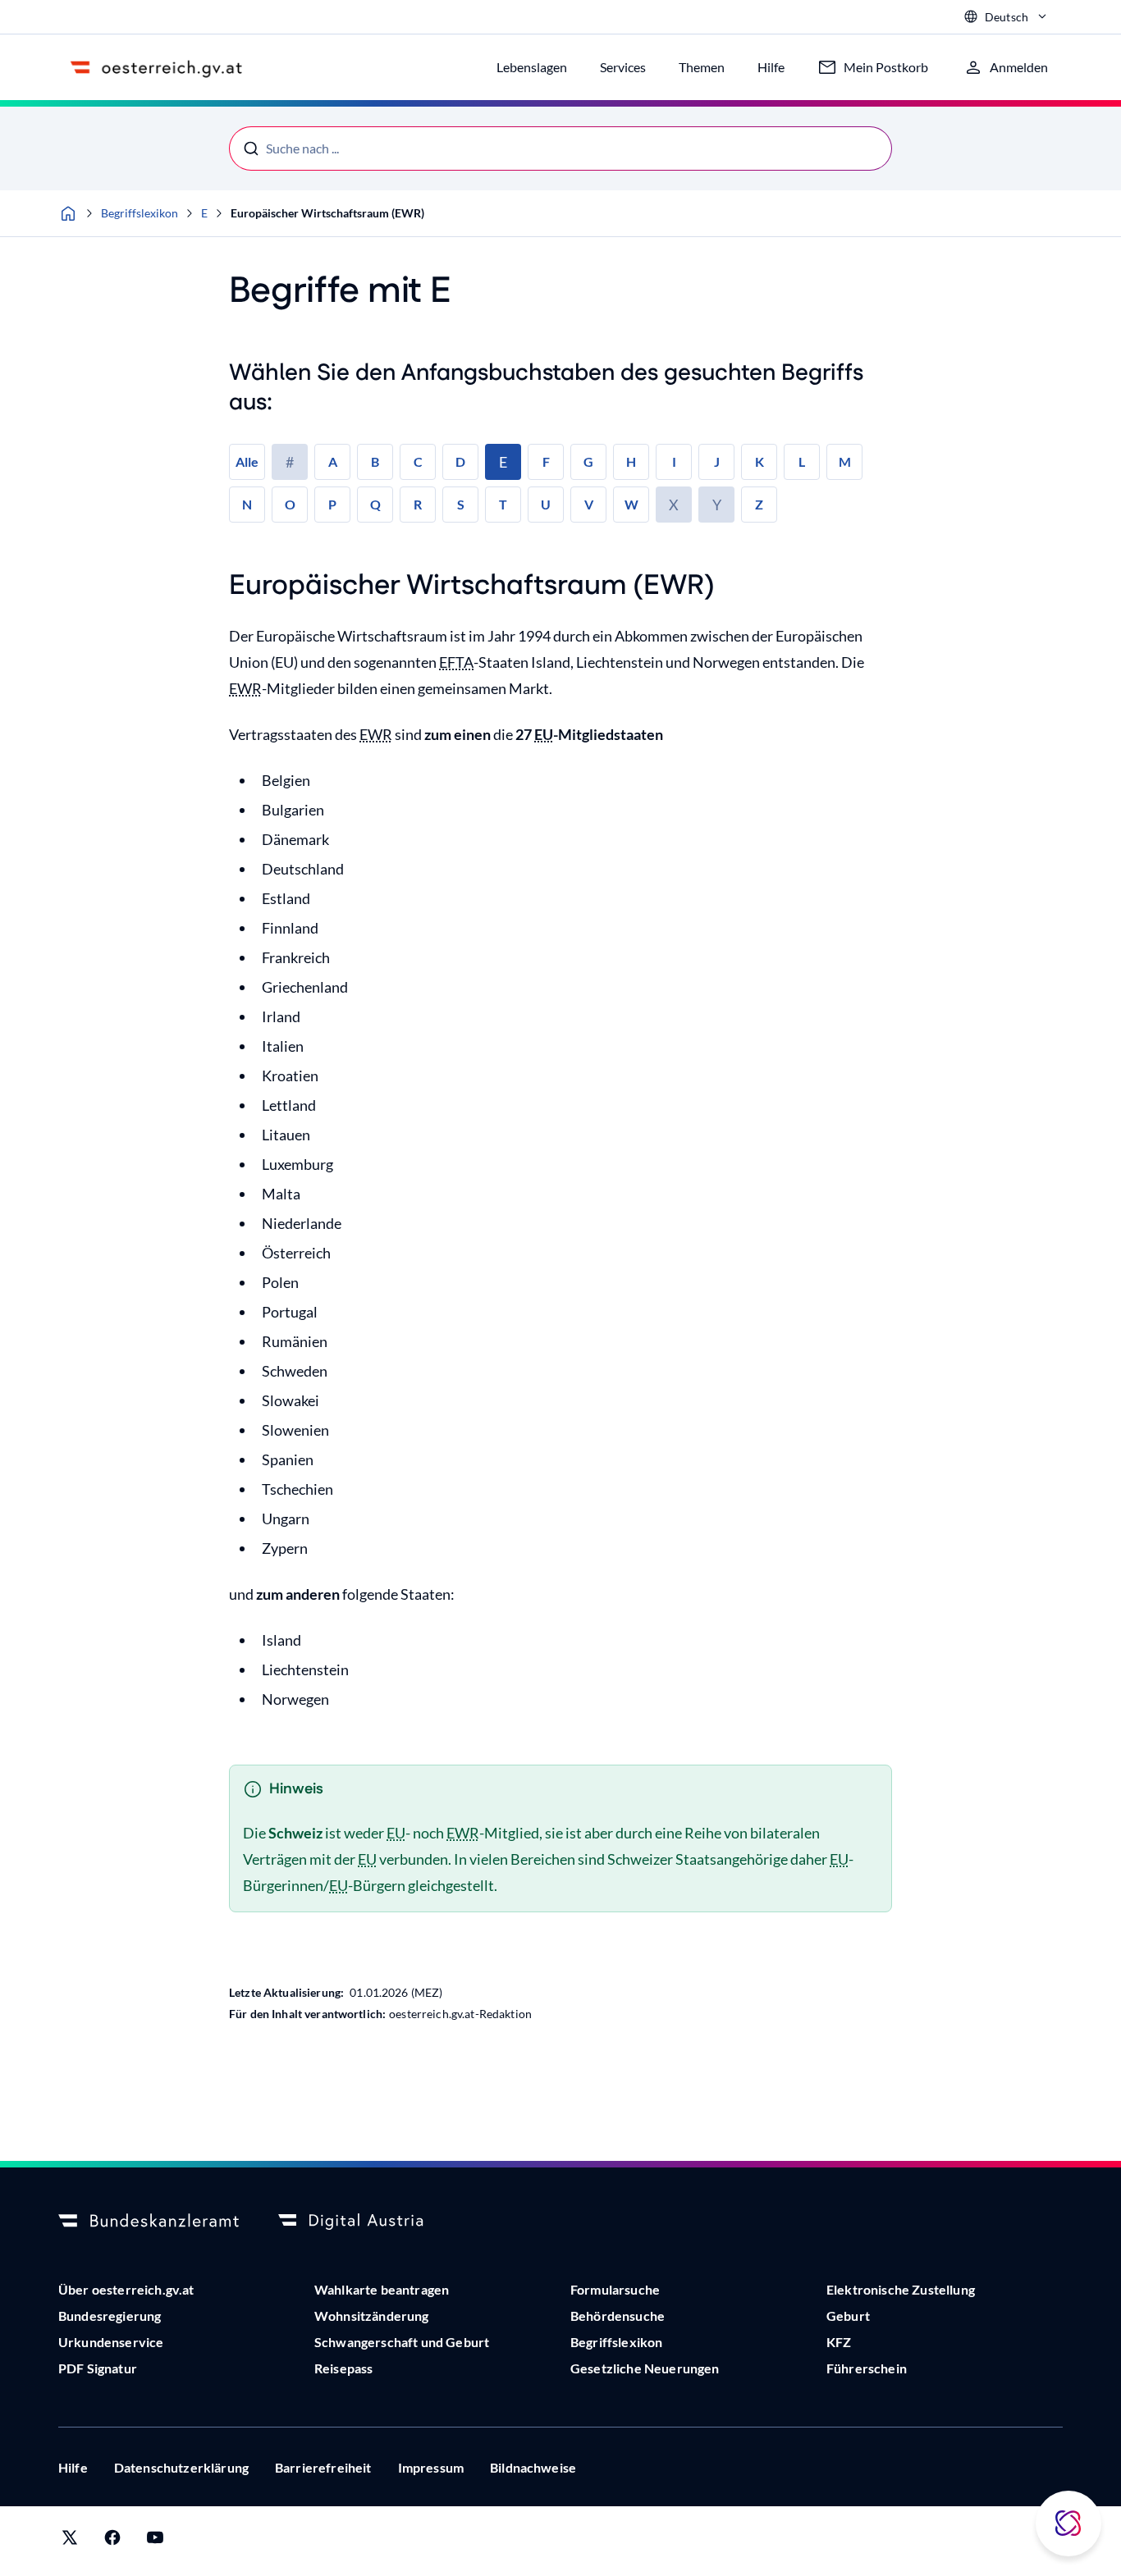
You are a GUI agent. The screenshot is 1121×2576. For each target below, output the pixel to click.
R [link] (418, 504)
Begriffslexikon (140, 213)
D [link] (460, 461)
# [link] (290, 462)
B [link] (375, 461)
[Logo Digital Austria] (368, 2222)
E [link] (503, 462)
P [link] (332, 504)
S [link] (461, 504)
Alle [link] (247, 461)
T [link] (503, 504)
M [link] (845, 461)
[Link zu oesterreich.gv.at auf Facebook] (112, 2541)
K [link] (760, 461)
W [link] (631, 504)
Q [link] (375, 504)
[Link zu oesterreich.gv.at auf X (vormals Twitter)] (70, 2541)
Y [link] (717, 505)
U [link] (546, 504)
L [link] (802, 461)
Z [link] (759, 504)
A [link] (333, 461)
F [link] (546, 461)
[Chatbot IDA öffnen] (1068, 2523)
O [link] (290, 504)
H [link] (631, 461)
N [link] (247, 504)
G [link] (588, 461)
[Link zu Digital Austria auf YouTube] (155, 2541)
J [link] (717, 461)
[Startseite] (68, 213)
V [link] (589, 504)
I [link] (674, 461)
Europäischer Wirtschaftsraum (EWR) (327, 213)
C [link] (418, 461)
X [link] (674, 505)
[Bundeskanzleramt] (149, 2222)
